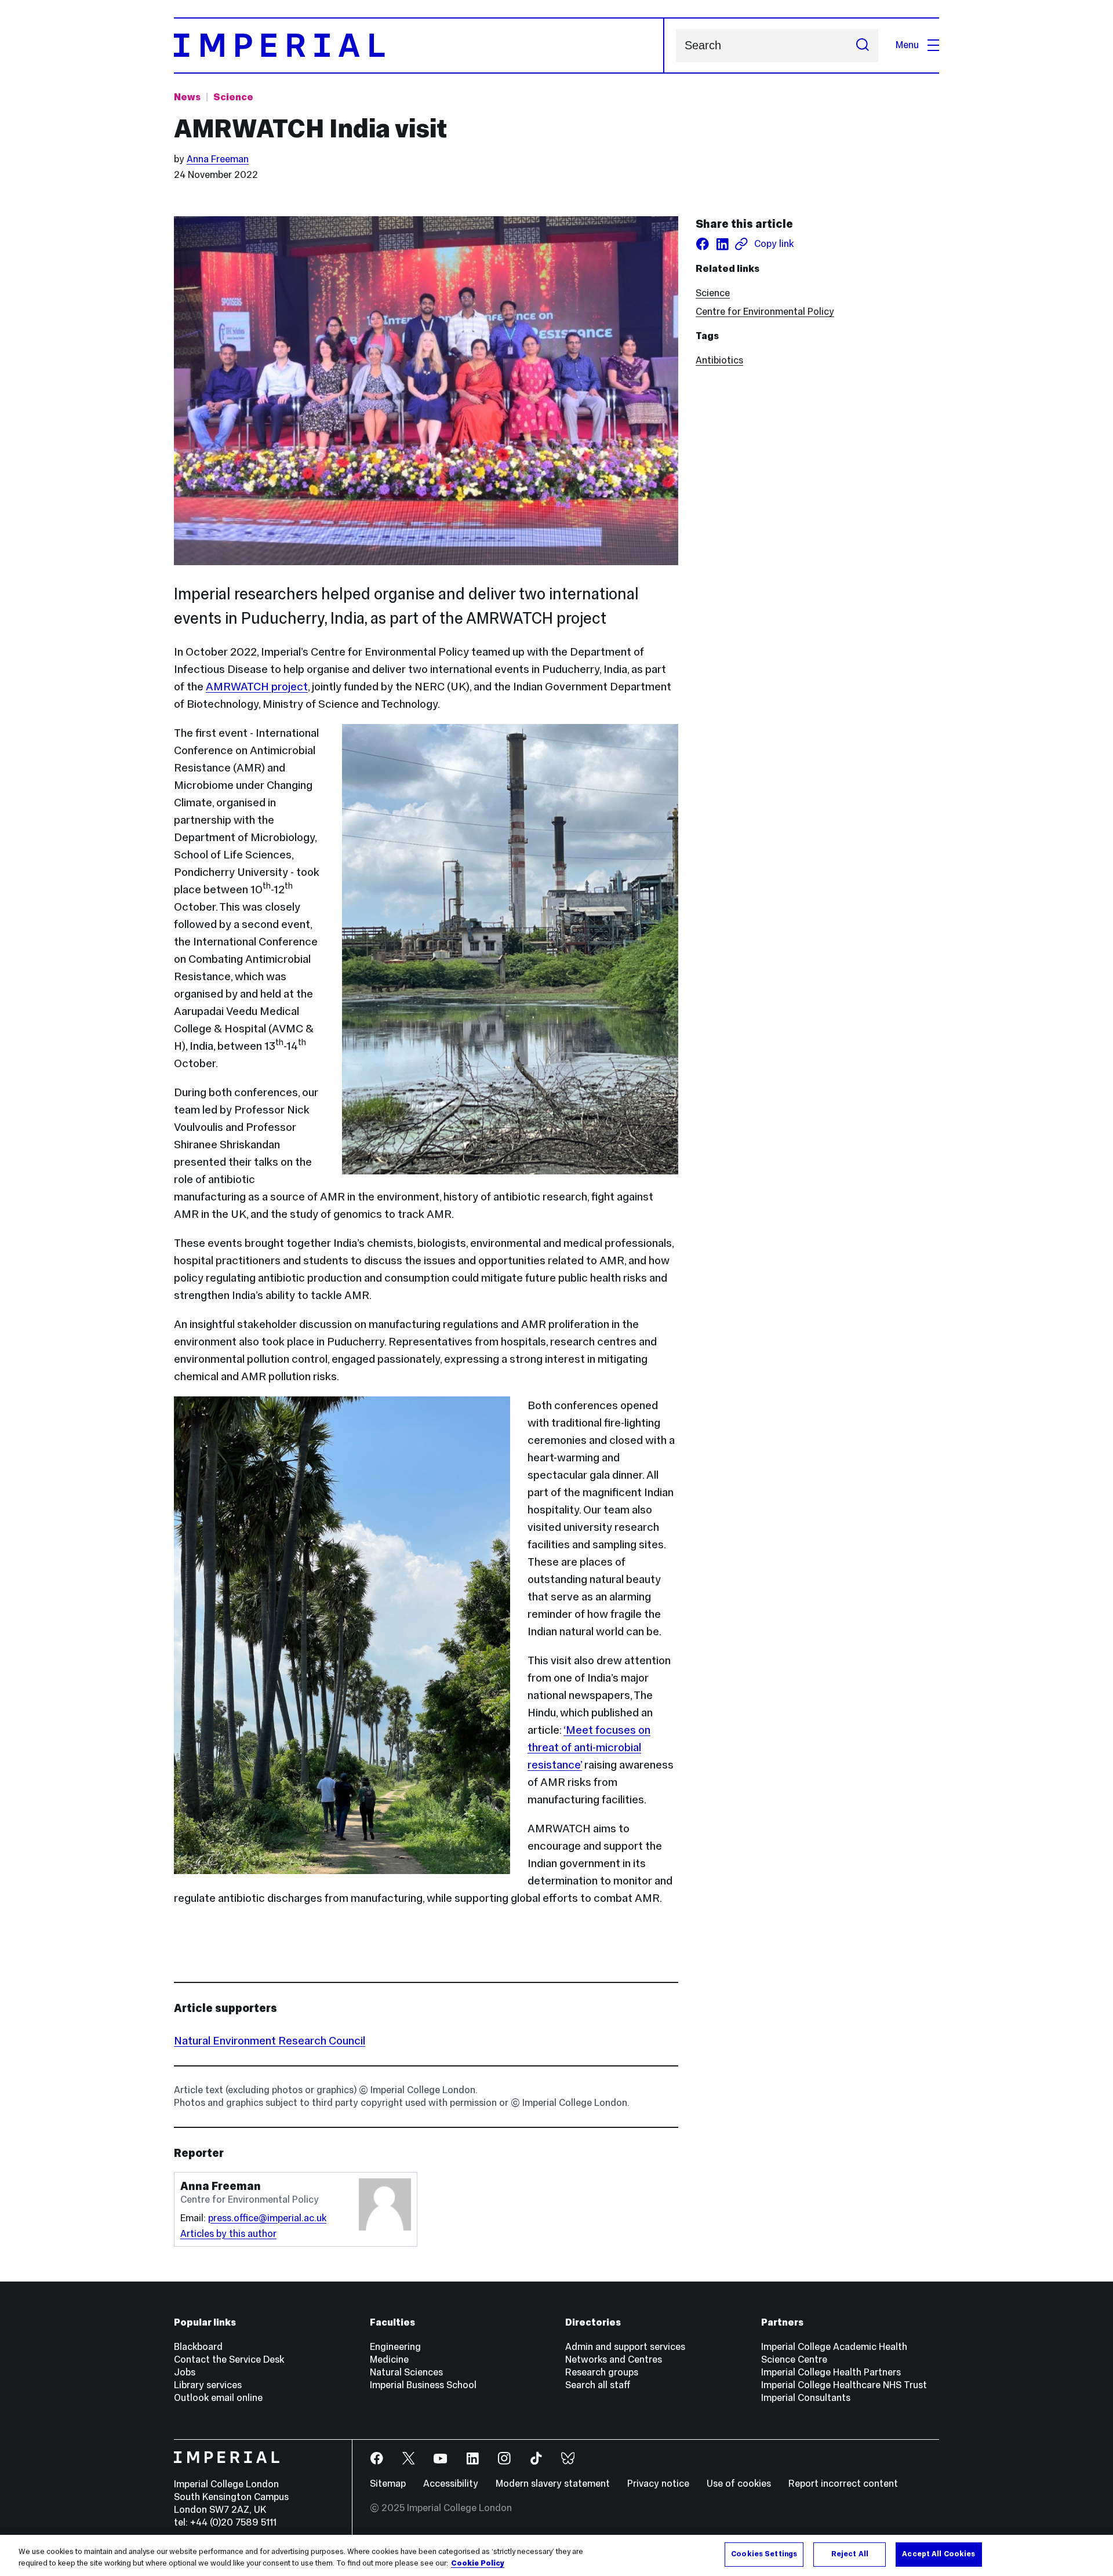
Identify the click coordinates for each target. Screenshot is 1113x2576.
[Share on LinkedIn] (722, 244)
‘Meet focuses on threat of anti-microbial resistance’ (589, 1747)
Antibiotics (719, 360)
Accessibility (451, 2484)
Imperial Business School (423, 2385)
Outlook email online (218, 2398)
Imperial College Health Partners (831, 2372)
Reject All (850, 2554)
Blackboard (198, 2347)
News (187, 97)
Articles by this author (228, 2234)
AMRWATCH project (257, 686)
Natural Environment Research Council (270, 2040)
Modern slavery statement (553, 2484)
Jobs (185, 2372)
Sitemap (388, 2484)
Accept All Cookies (939, 2554)
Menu (907, 45)
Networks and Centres (614, 2359)
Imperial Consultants (806, 2398)
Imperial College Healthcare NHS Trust (844, 2385)
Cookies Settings (764, 2554)
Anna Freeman (218, 159)
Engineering (395, 2347)
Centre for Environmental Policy (765, 312)
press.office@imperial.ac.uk (267, 2218)
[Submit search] (863, 46)
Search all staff (598, 2385)
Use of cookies (739, 2484)
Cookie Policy (478, 2563)
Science (233, 97)
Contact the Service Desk (229, 2359)
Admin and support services (625, 2347)
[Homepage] (419, 46)
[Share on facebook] (703, 244)
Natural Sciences (406, 2372)
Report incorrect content (843, 2484)
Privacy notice (658, 2484)
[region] (556, 2555)
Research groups (602, 2372)
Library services (208, 2385)
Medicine (389, 2359)
